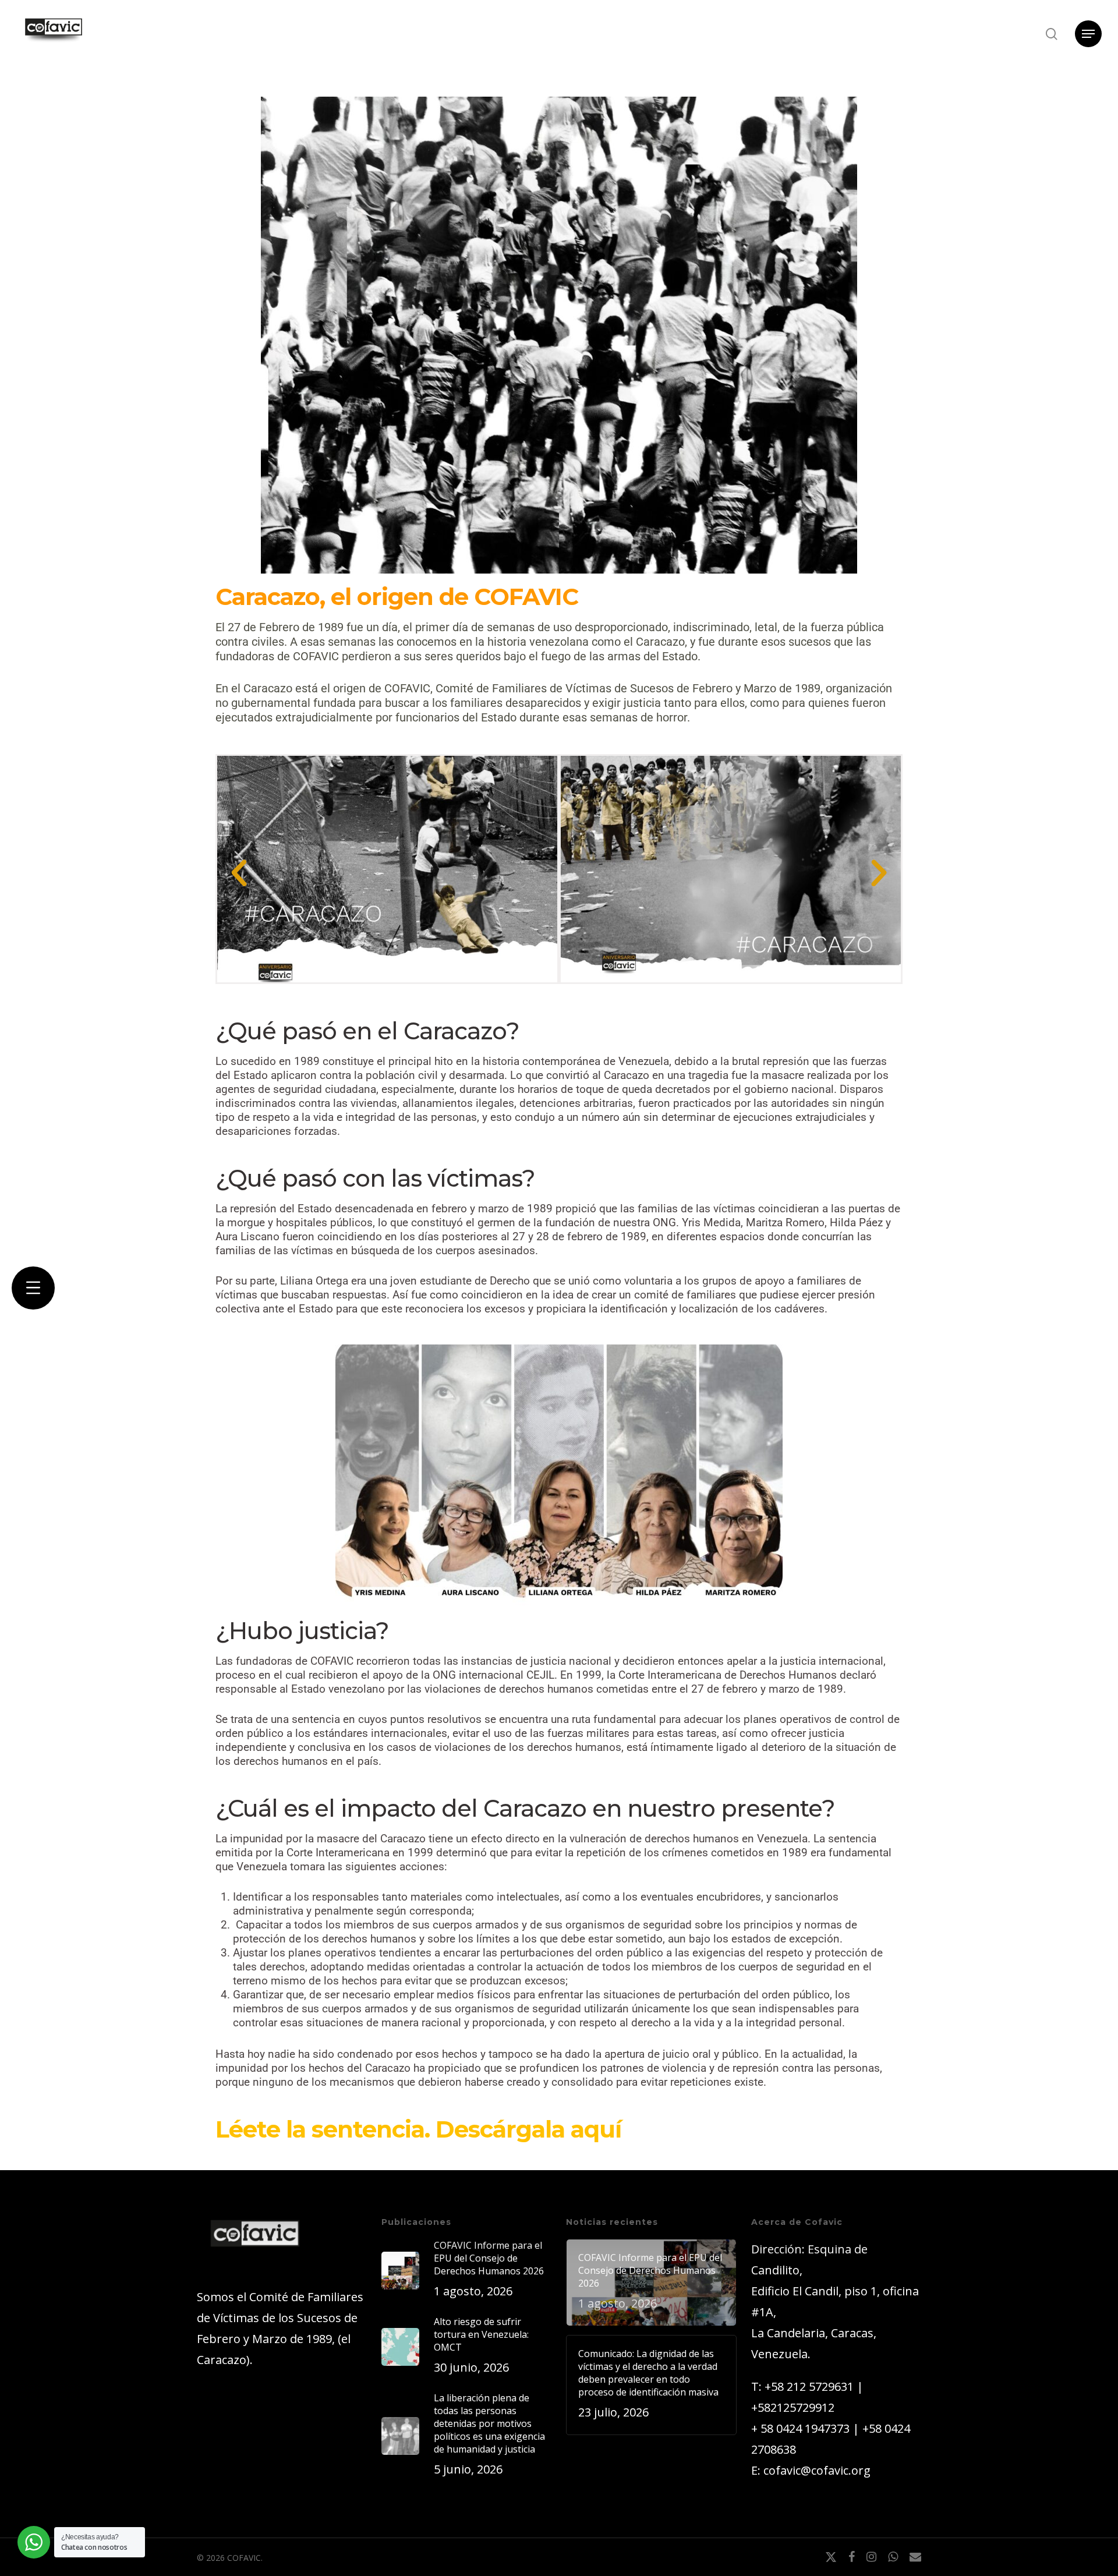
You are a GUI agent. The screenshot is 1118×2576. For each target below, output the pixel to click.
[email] (915, 2557)
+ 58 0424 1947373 (800, 2428)
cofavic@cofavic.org (817, 2470)
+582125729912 (793, 2407)
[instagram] (871, 2557)
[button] (1088, 34)
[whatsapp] (893, 2557)
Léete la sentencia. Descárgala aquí (418, 2129)
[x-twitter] (831, 2557)
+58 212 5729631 (809, 2386)
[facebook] (852, 2557)
